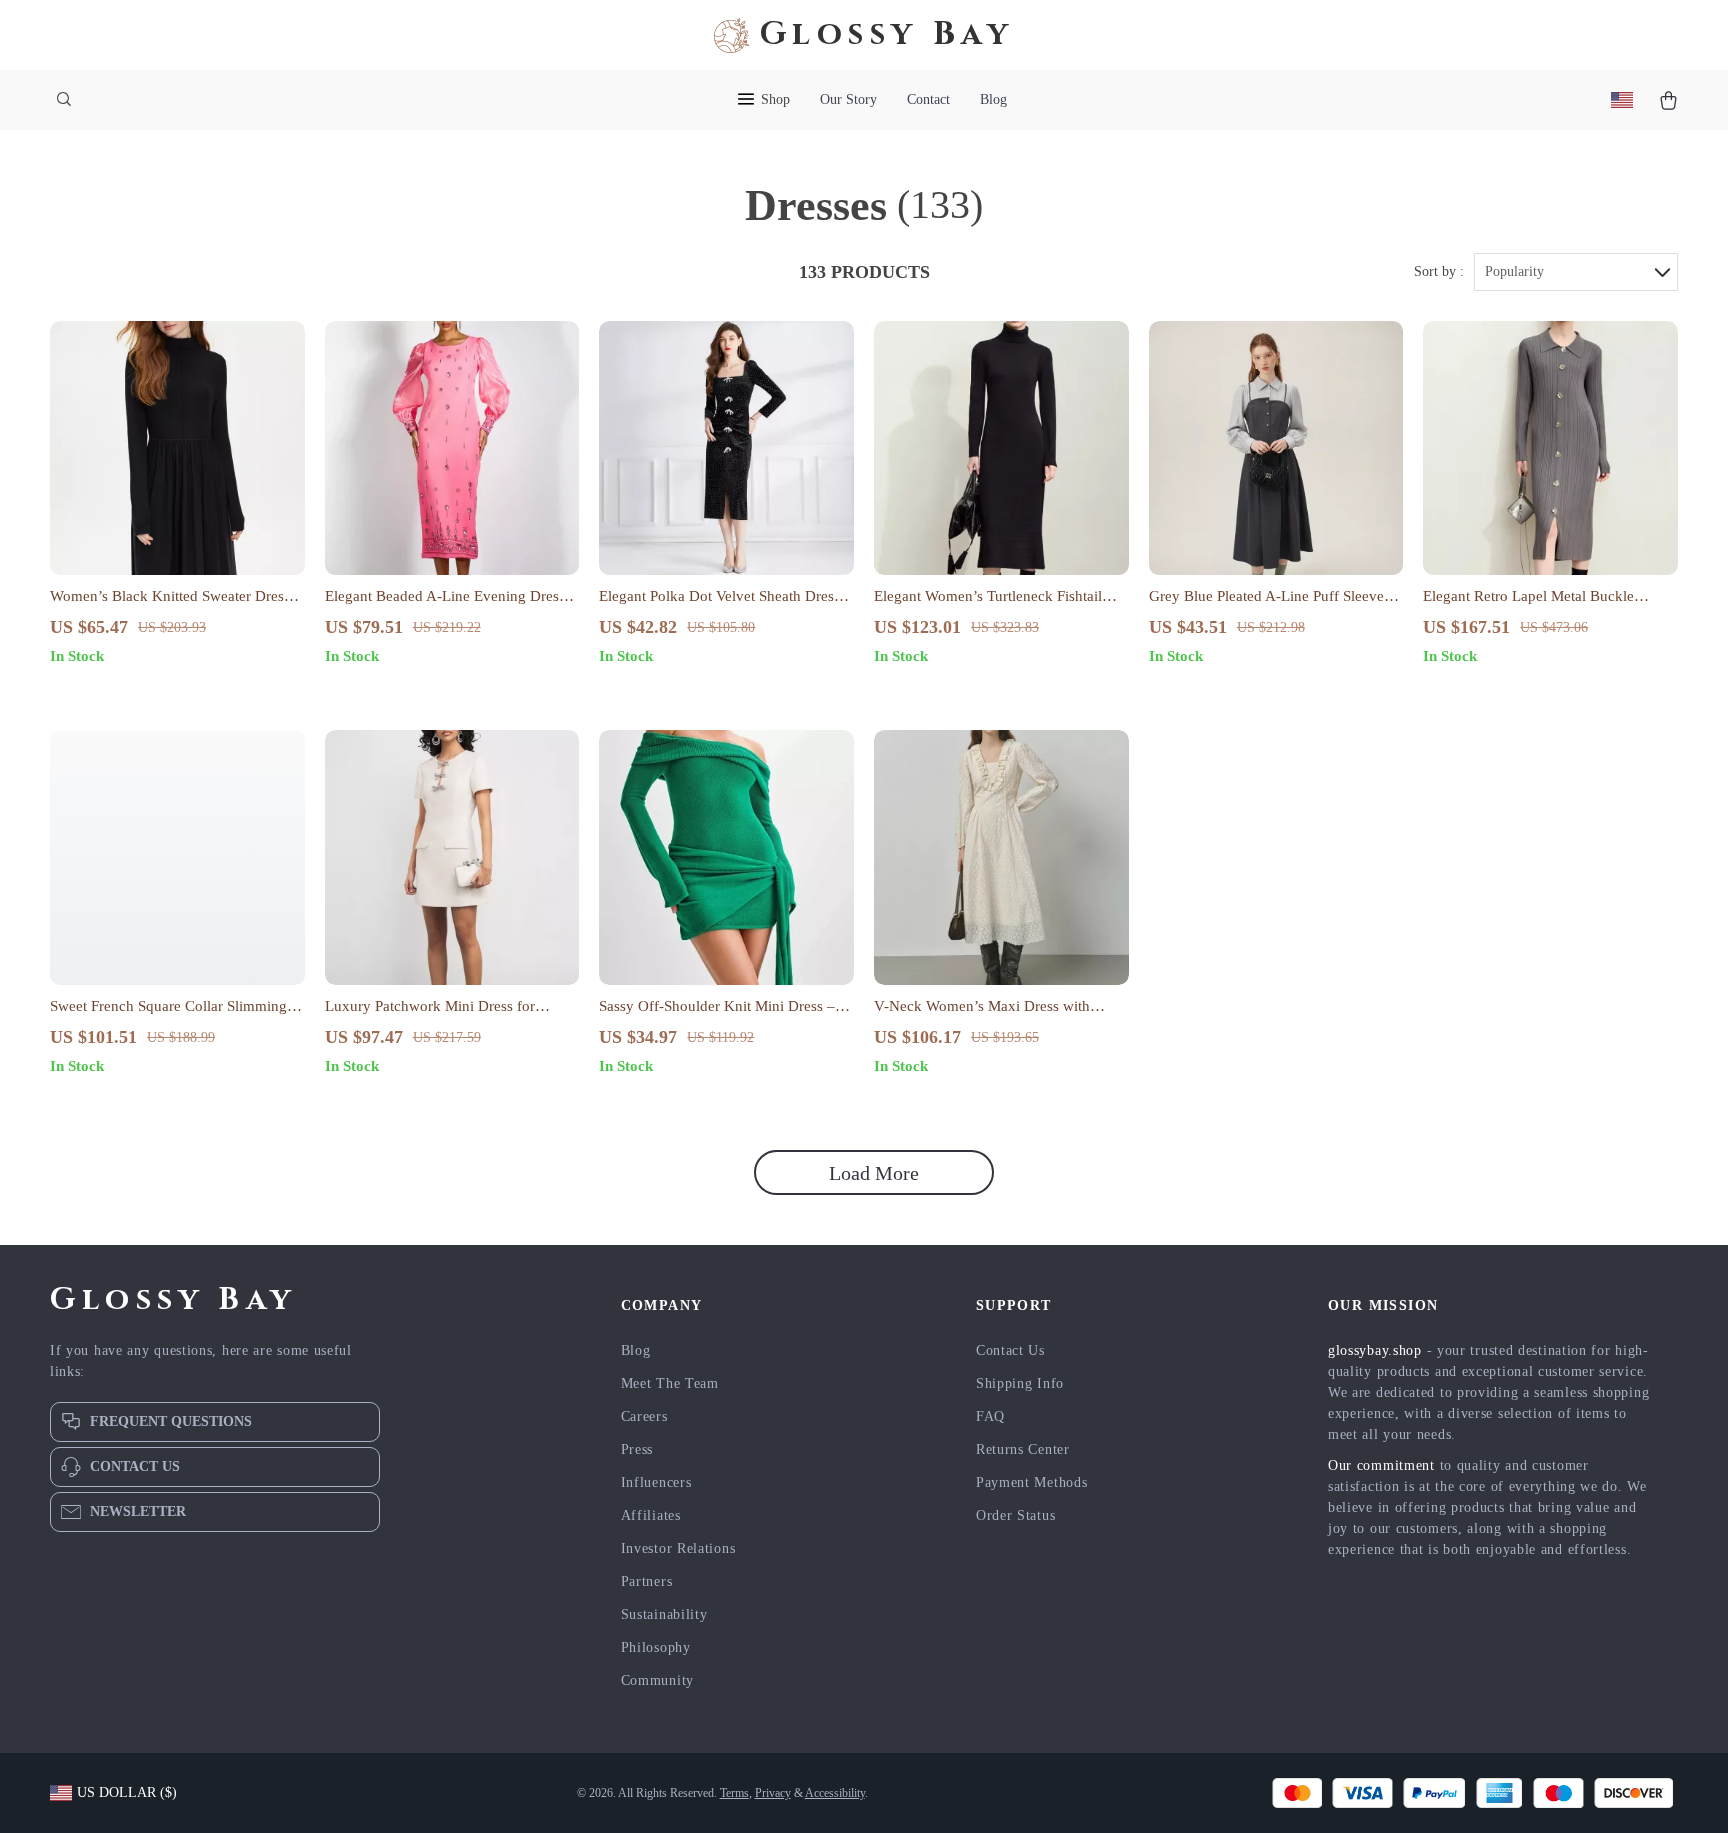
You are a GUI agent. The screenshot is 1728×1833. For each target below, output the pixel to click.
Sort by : (1439, 271)
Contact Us (1010, 1350)
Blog (993, 99)
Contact (928, 99)
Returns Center (1023, 1449)
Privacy (773, 1793)
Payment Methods (1032, 1482)
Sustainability (664, 1614)
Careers (644, 1416)
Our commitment (1381, 1465)
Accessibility (835, 1793)
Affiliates (651, 1515)
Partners (647, 1581)
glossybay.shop (1375, 1350)
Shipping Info (1020, 1383)
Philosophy (656, 1647)
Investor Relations (678, 1548)
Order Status (1015, 1515)
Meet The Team (670, 1383)
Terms (734, 1793)
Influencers (656, 1482)
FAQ (990, 1416)
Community (657, 1680)
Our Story (848, 99)
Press (637, 1449)
